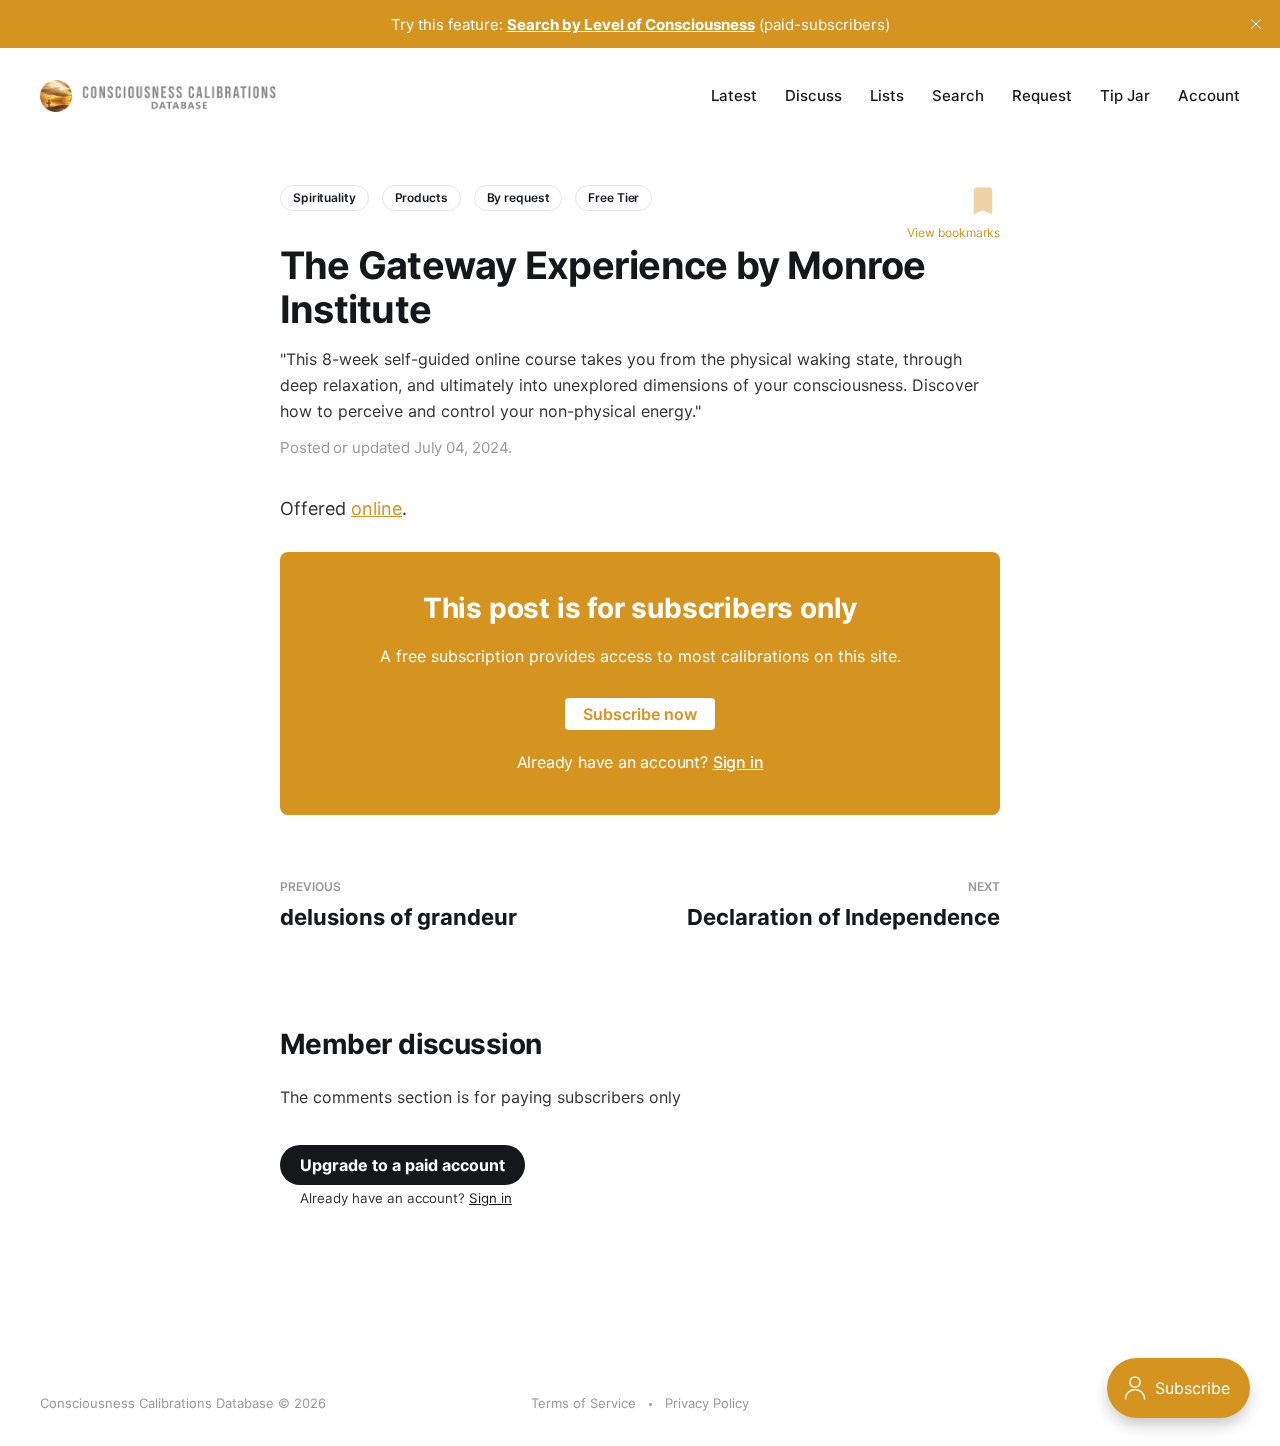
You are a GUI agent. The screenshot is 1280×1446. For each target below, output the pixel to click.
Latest (734, 95)
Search (958, 95)
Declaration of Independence (843, 904)
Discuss (813, 95)
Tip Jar (1125, 95)
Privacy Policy (707, 1403)
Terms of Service (583, 1403)
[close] (1256, 24)
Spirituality (324, 197)
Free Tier (613, 197)
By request (518, 197)
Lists (887, 95)
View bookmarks (953, 232)
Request (1042, 95)
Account (1209, 95)
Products (421, 197)
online (376, 508)
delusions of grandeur (398, 904)
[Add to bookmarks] (953, 201)
